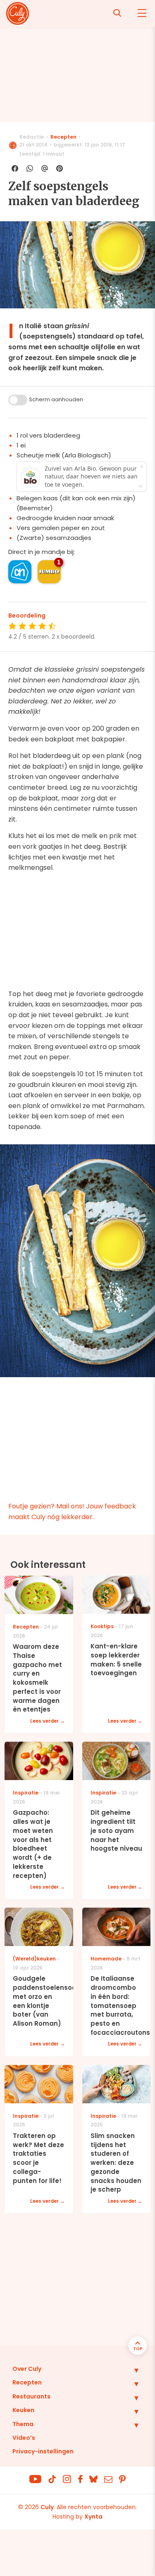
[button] (130, 2370)
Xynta (93, 2517)
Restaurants (31, 2396)
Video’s (24, 2438)
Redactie (32, 137)
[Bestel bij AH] (20, 572)
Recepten (63, 137)
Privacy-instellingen (43, 2451)
